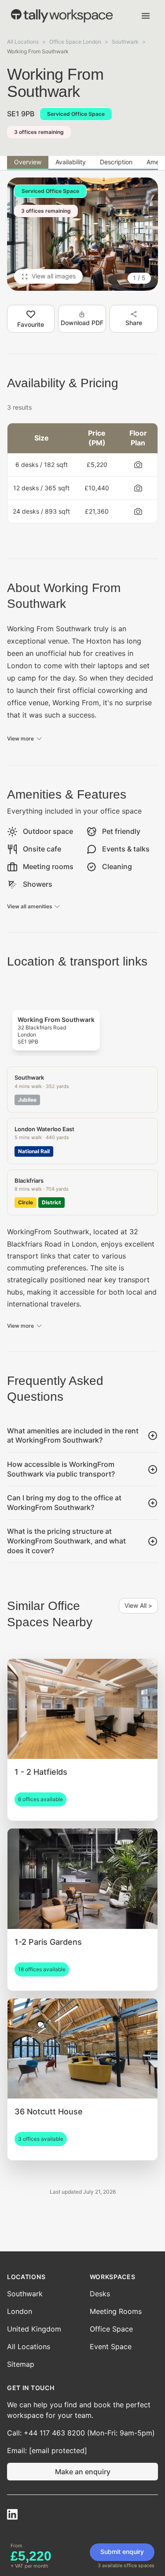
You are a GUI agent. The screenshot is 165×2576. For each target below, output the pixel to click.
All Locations (23, 42)
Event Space (111, 2347)
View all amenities (29, 906)
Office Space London (75, 42)
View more (20, 738)
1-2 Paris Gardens (48, 1942)
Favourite (31, 324)
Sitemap (21, 2364)
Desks (100, 2294)
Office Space (111, 2329)
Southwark (125, 42)
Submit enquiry (122, 2552)
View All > (138, 1605)
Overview (28, 162)
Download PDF (82, 323)
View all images (54, 276)
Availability (71, 162)
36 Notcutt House (49, 2112)
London (20, 2311)
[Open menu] (146, 16)
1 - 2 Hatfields (41, 1772)
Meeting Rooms (116, 2311)
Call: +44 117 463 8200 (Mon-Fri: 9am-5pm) (81, 2433)
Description (116, 162)
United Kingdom (34, 2329)
